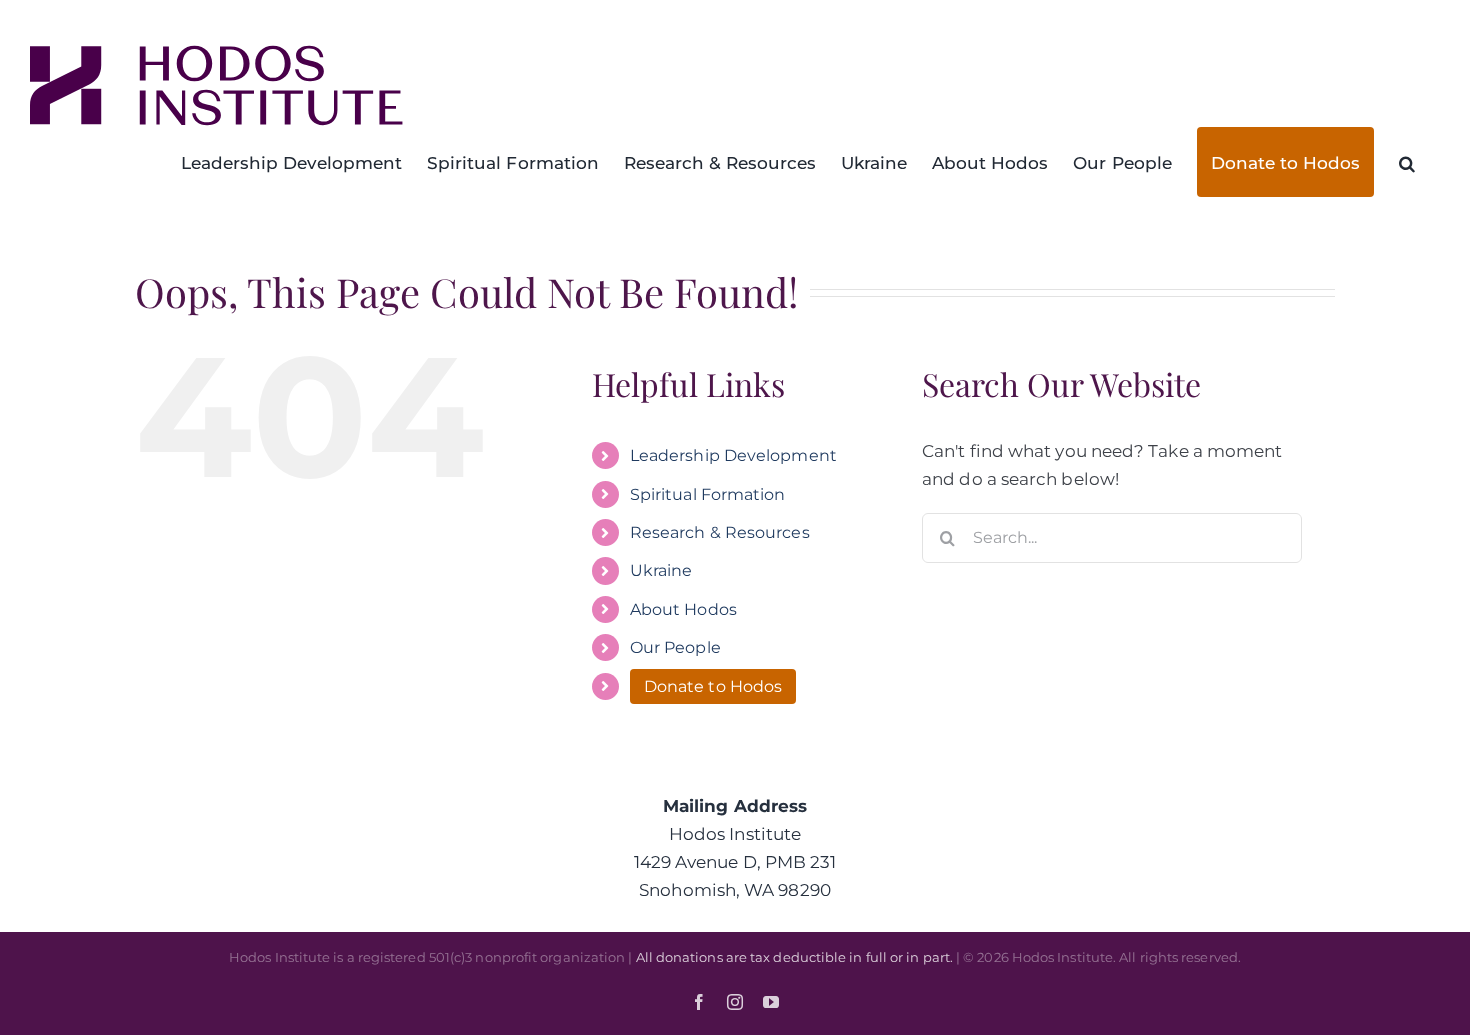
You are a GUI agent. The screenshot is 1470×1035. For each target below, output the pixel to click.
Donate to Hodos (713, 686)
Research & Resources (720, 532)
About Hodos (683, 609)
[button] (1407, 162)
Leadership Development (733, 455)
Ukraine (661, 570)
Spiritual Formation (708, 494)
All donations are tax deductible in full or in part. (794, 957)
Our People (675, 647)
